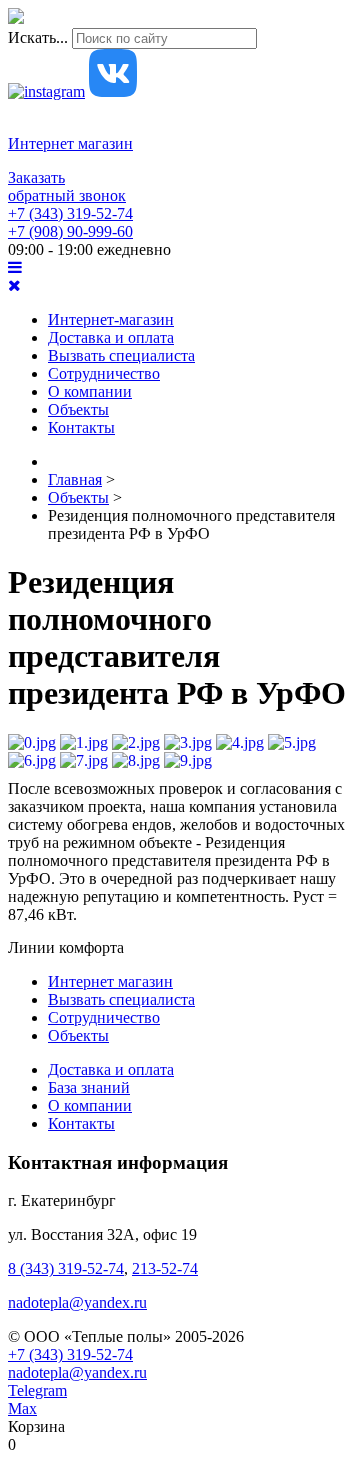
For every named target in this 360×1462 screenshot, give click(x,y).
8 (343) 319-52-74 (66, 1268)
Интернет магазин (70, 143)
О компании (90, 391)
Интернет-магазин (111, 319)
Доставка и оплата (111, 337)
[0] (32, 742)
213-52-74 (165, 1268)
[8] (136, 760)
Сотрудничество (104, 373)
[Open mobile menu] (15, 267)
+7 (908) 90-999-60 (70, 231)
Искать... (38, 37)
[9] (188, 760)
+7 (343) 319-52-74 (70, 213)
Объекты (78, 409)
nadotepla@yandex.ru (77, 1302)
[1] (84, 742)
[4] (240, 742)
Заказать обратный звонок (67, 186)
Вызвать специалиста (121, 355)
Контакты (81, 427)
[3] (188, 742)
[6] (32, 760)
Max (22, 1408)
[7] (84, 760)
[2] (136, 742)
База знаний (89, 1087)
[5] (292, 742)
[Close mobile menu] (14, 285)
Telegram (37, 1390)
